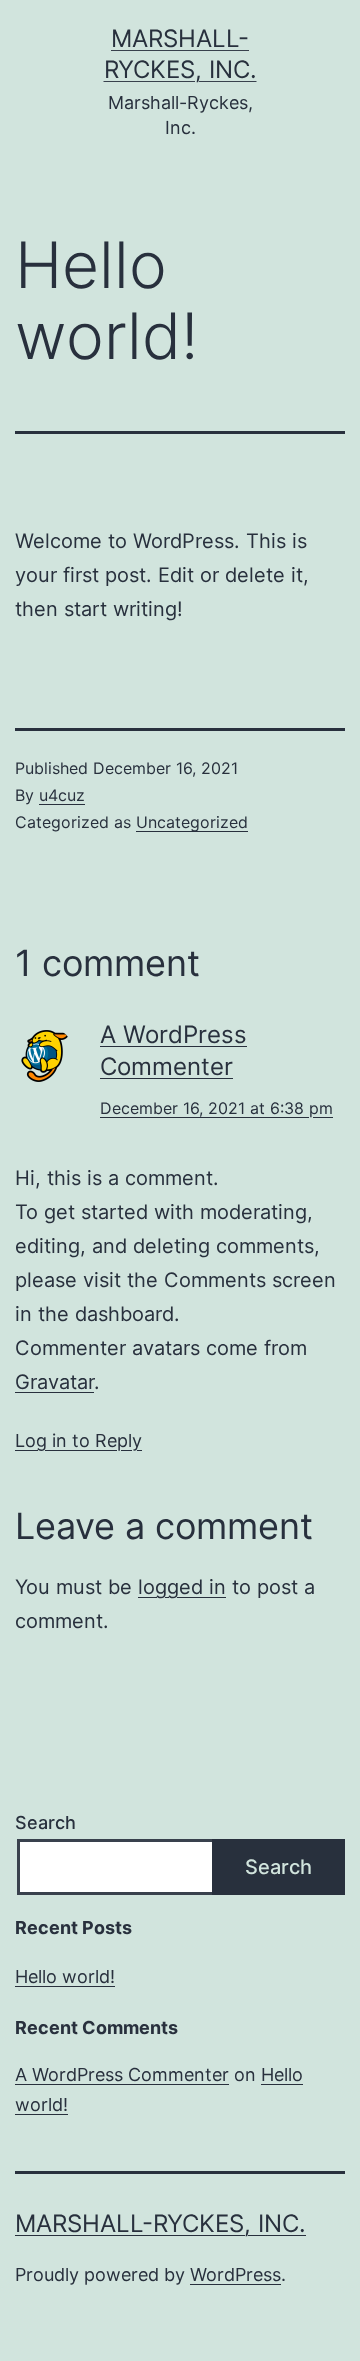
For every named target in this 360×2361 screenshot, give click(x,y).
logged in (182, 1587)
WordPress (235, 2274)
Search (45, 1822)
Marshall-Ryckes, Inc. (160, 2223)
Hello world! (65, 1976)
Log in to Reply (78, 1440)
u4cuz (62, 795)
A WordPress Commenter (122, 2074)
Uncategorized (192, 822)
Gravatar (54, 1382)
